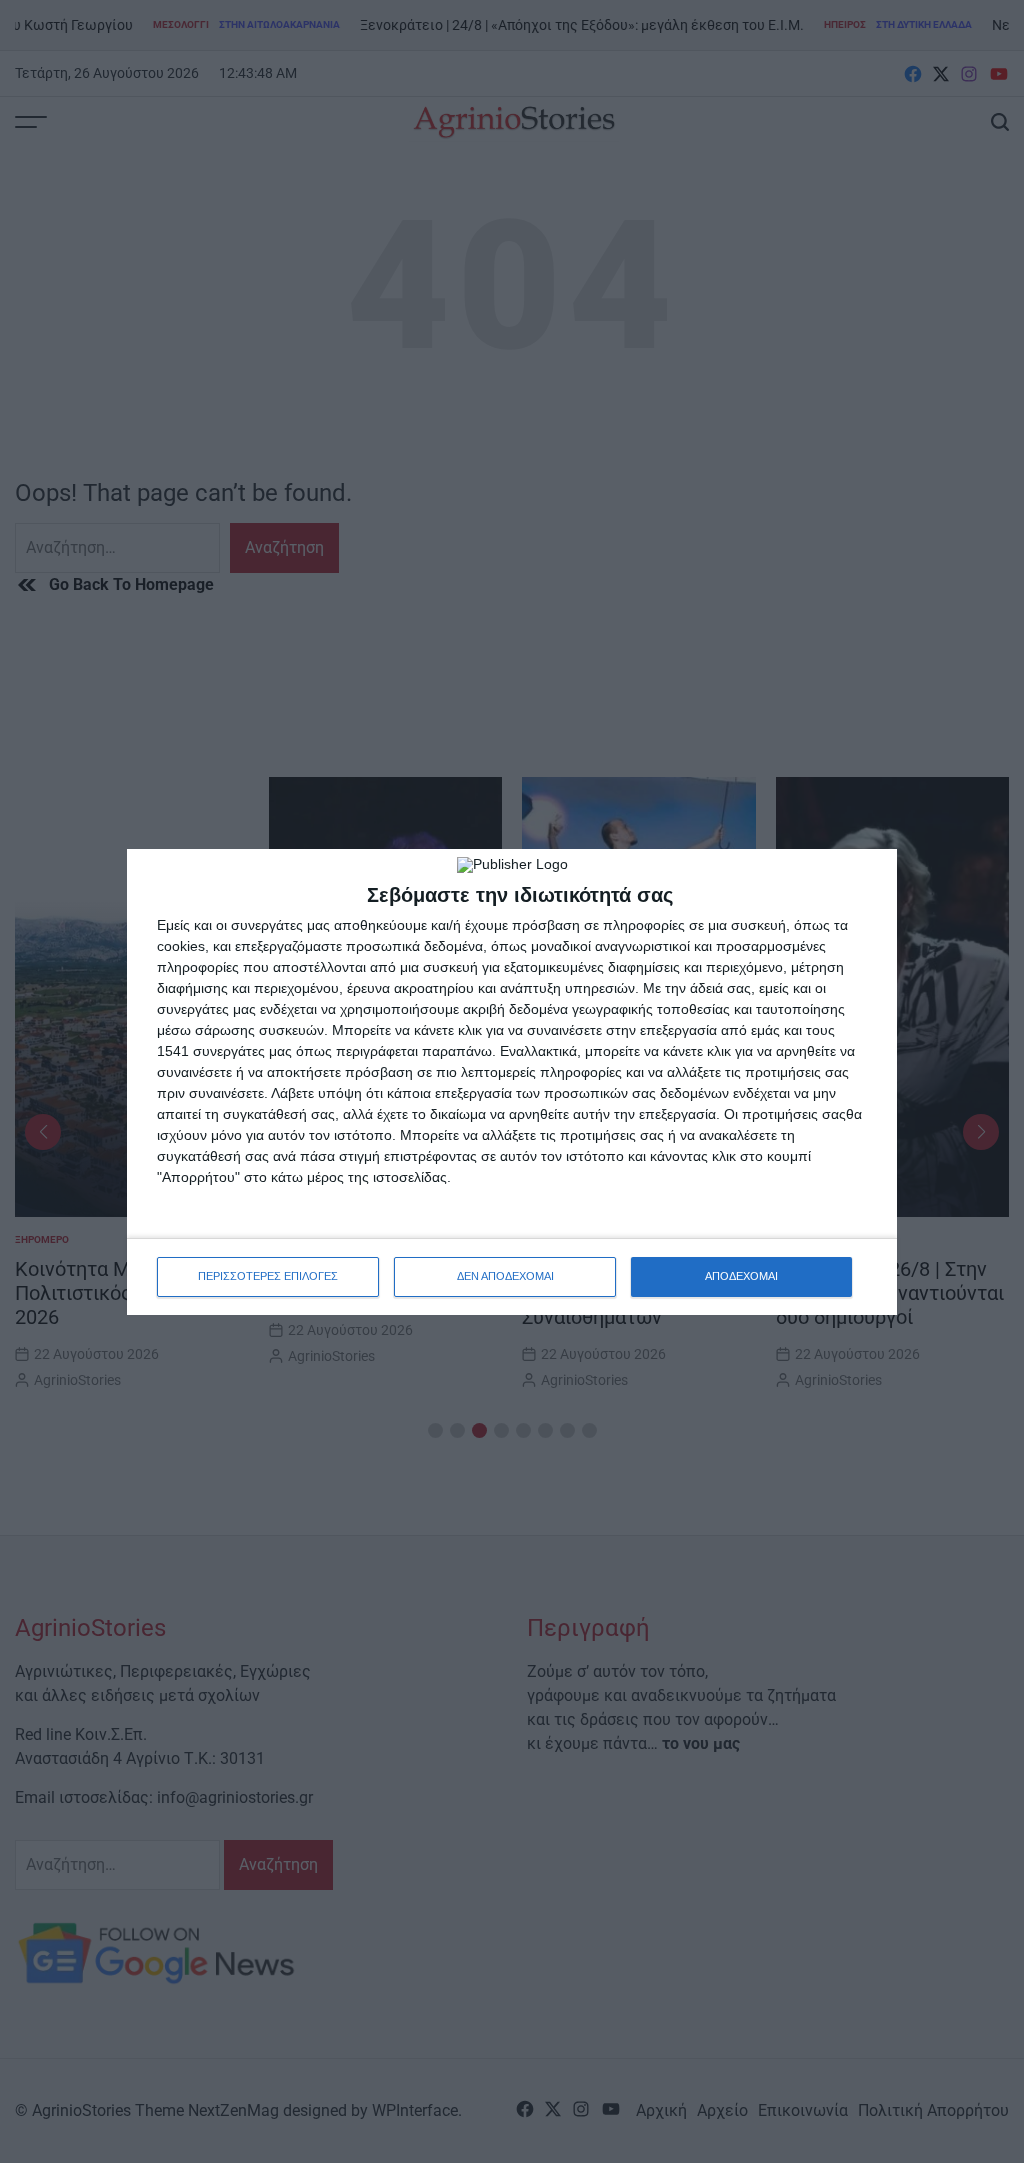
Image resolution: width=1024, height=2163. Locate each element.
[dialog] (512, 1082)
